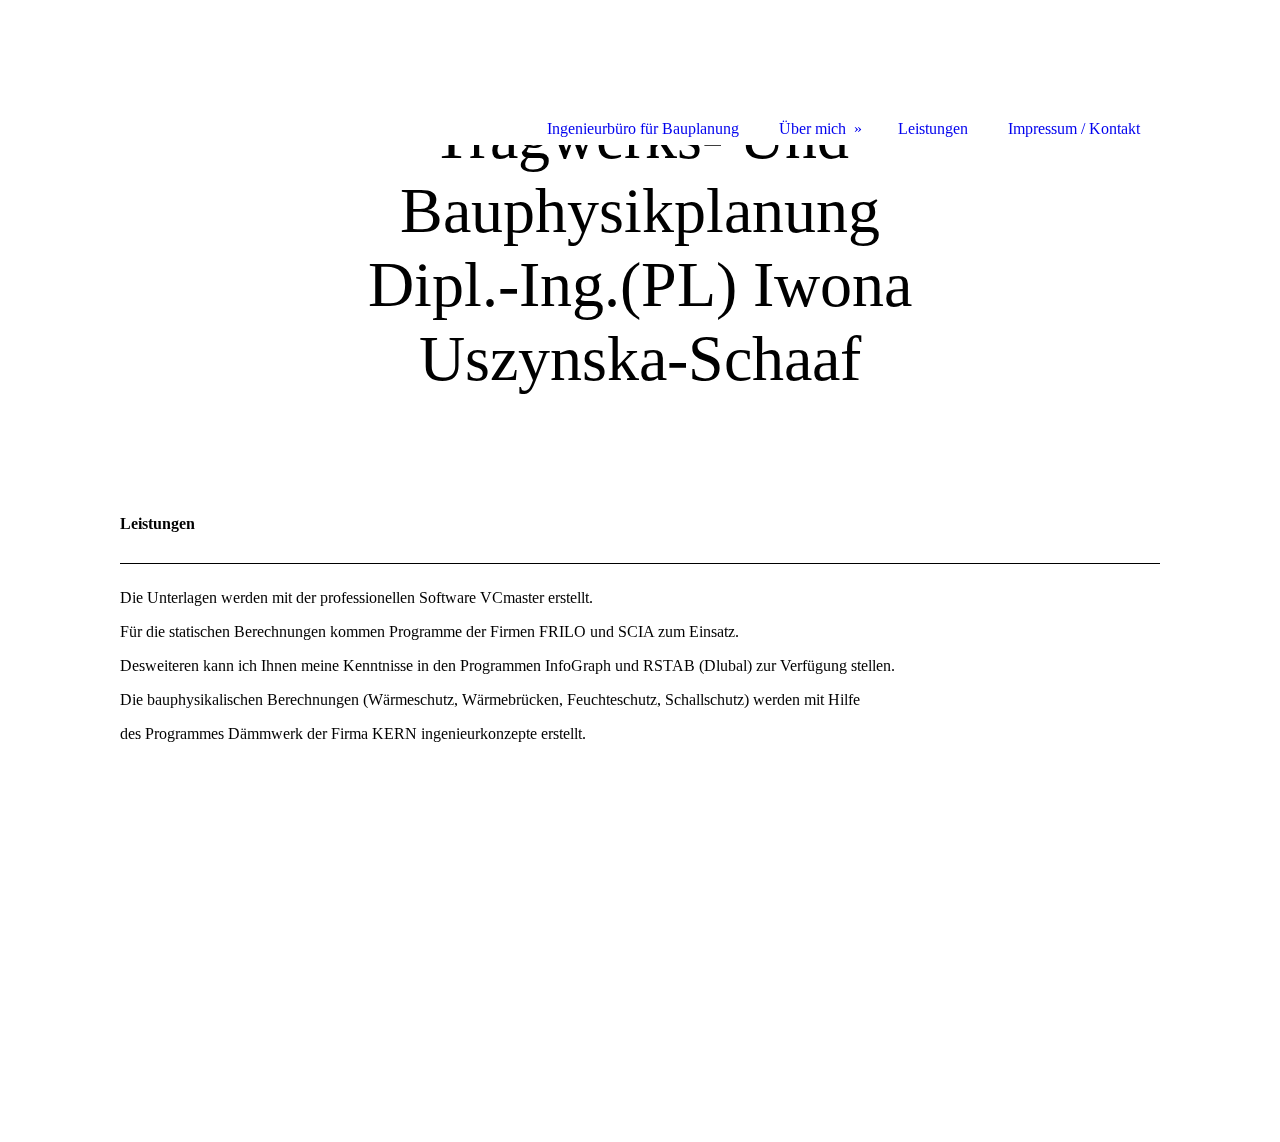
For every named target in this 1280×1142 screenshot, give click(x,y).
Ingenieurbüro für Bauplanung (643, 128)
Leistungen (933, 128)
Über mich (812, 128)
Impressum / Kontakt (1074, 128)
